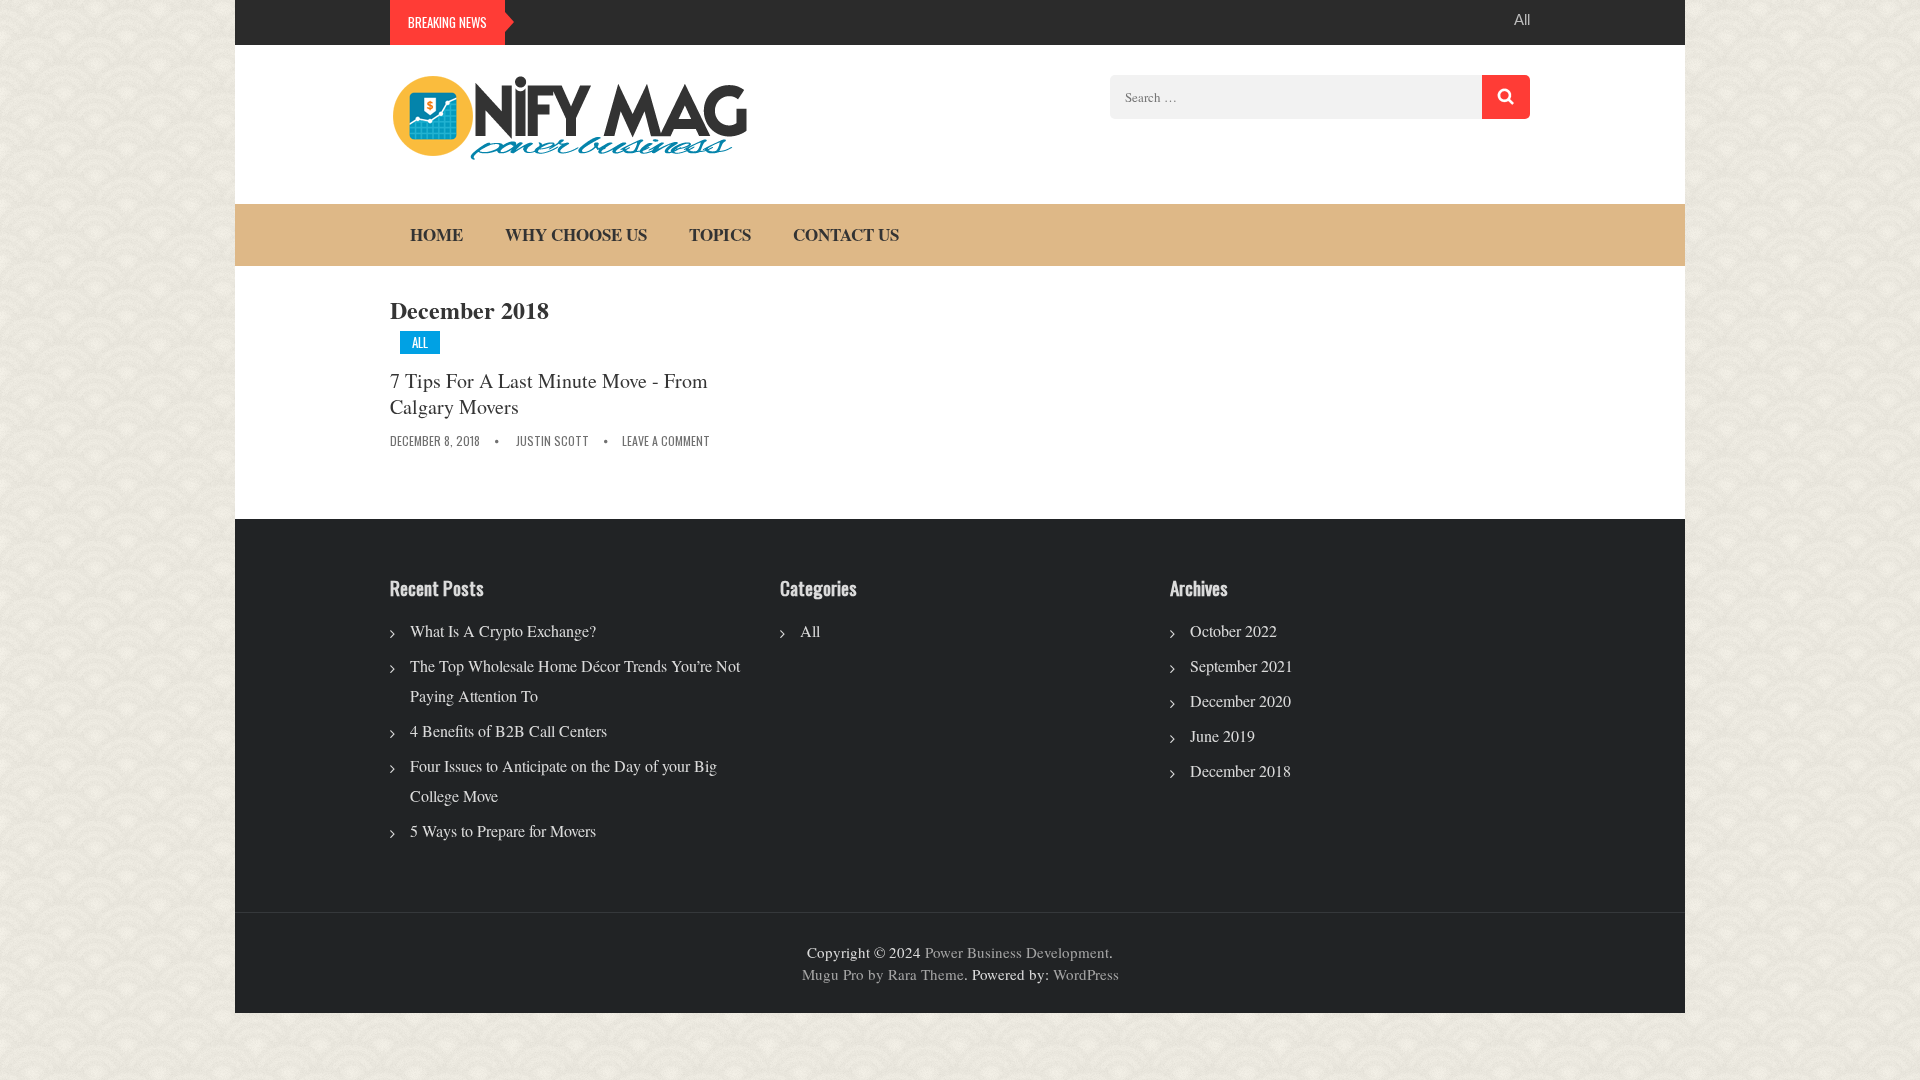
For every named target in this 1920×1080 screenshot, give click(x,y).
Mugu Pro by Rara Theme (883, 974)
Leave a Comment (666, 440)
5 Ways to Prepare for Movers (503, 830)
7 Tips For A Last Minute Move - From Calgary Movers (549, 393)
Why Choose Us (576, 234)
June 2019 (1222, 735)
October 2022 (1233, 630)
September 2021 (1241, 665)
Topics (720, 234)
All (1522, 19)
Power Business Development (1017, 952)
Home (436, 234)
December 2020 (1240, 700)
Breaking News (447, 22)
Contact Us (846, 234)
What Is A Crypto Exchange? (503, 630)
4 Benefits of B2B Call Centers (508, 730)
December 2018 (1240, 770)
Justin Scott (552, 440)
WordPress (1086, 974)
